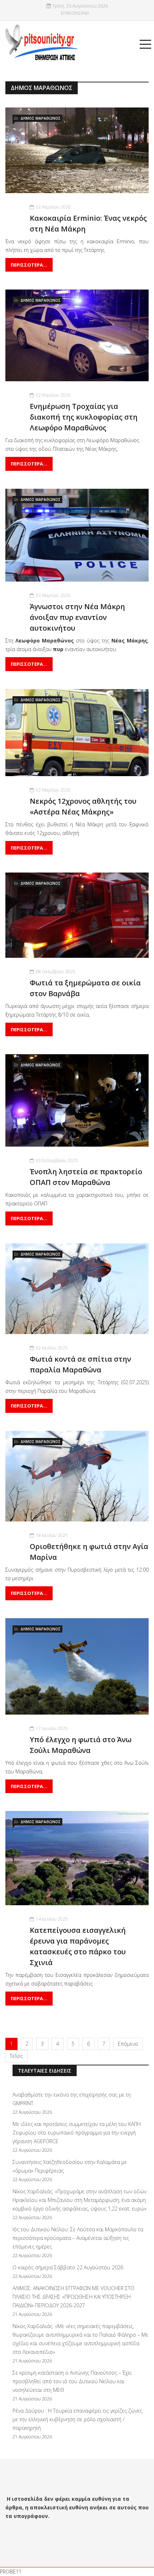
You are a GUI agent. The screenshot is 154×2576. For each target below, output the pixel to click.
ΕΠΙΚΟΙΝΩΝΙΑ (75, 13)
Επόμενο (128, 2044)
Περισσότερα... (29, 265)
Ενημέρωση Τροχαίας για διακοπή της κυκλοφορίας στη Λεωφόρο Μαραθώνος (84, 417)
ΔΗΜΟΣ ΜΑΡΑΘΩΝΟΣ (40, 118)
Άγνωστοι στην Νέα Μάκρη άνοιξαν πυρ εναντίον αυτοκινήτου (77, 617)
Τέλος (16, 2056)
